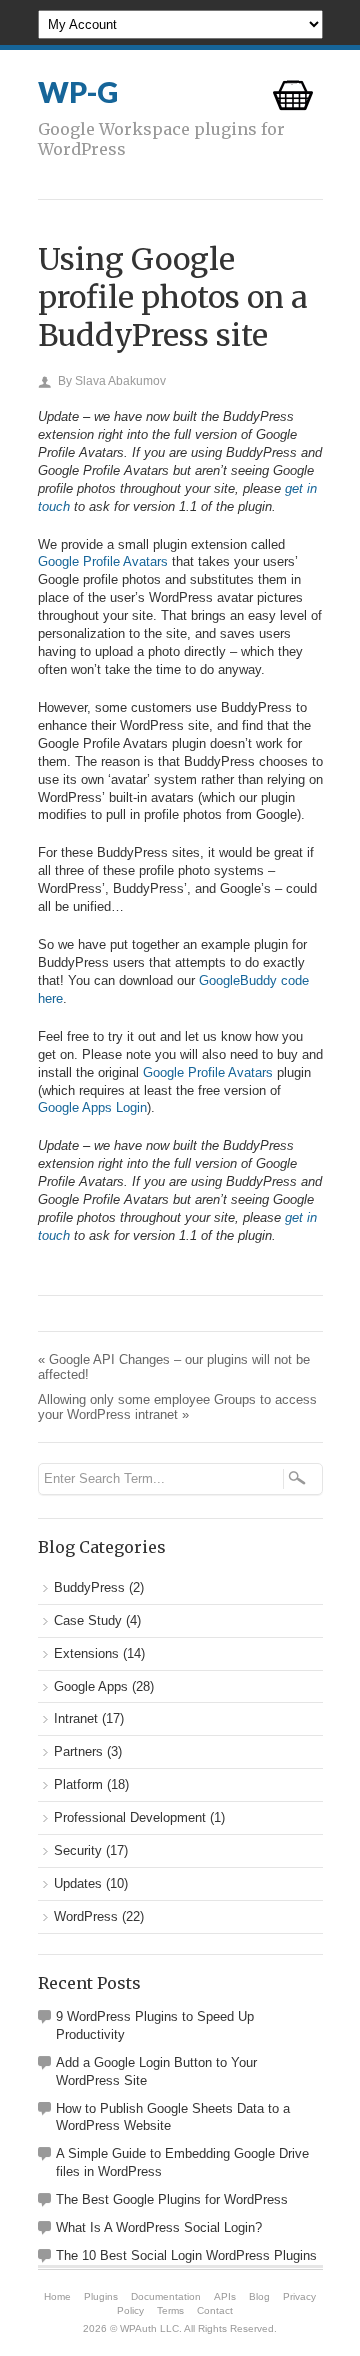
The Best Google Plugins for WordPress (172, 2199)
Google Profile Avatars (103, 561)
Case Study (88, 1620)
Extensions (86, 1653)
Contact (215, 2310)
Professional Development (130, 1817)
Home (57, 2296)
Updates (78, 1883)
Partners (78, 1751)
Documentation (166, 2296)
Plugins (101, 2296)
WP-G (78, 92)
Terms (170, 2310)
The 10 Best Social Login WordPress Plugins (186, 2255)
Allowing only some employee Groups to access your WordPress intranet (177, 1407)
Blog (259, 2296)
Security (78, 1850)
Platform (78, 1784)
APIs (225, 2296)
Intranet (76, 1718)
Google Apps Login (92, 1107)
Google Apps (91, 1686)
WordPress (86, 1916)
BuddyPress (89, 1587)
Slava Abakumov (120, 381)
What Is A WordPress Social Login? (159, 2227)
